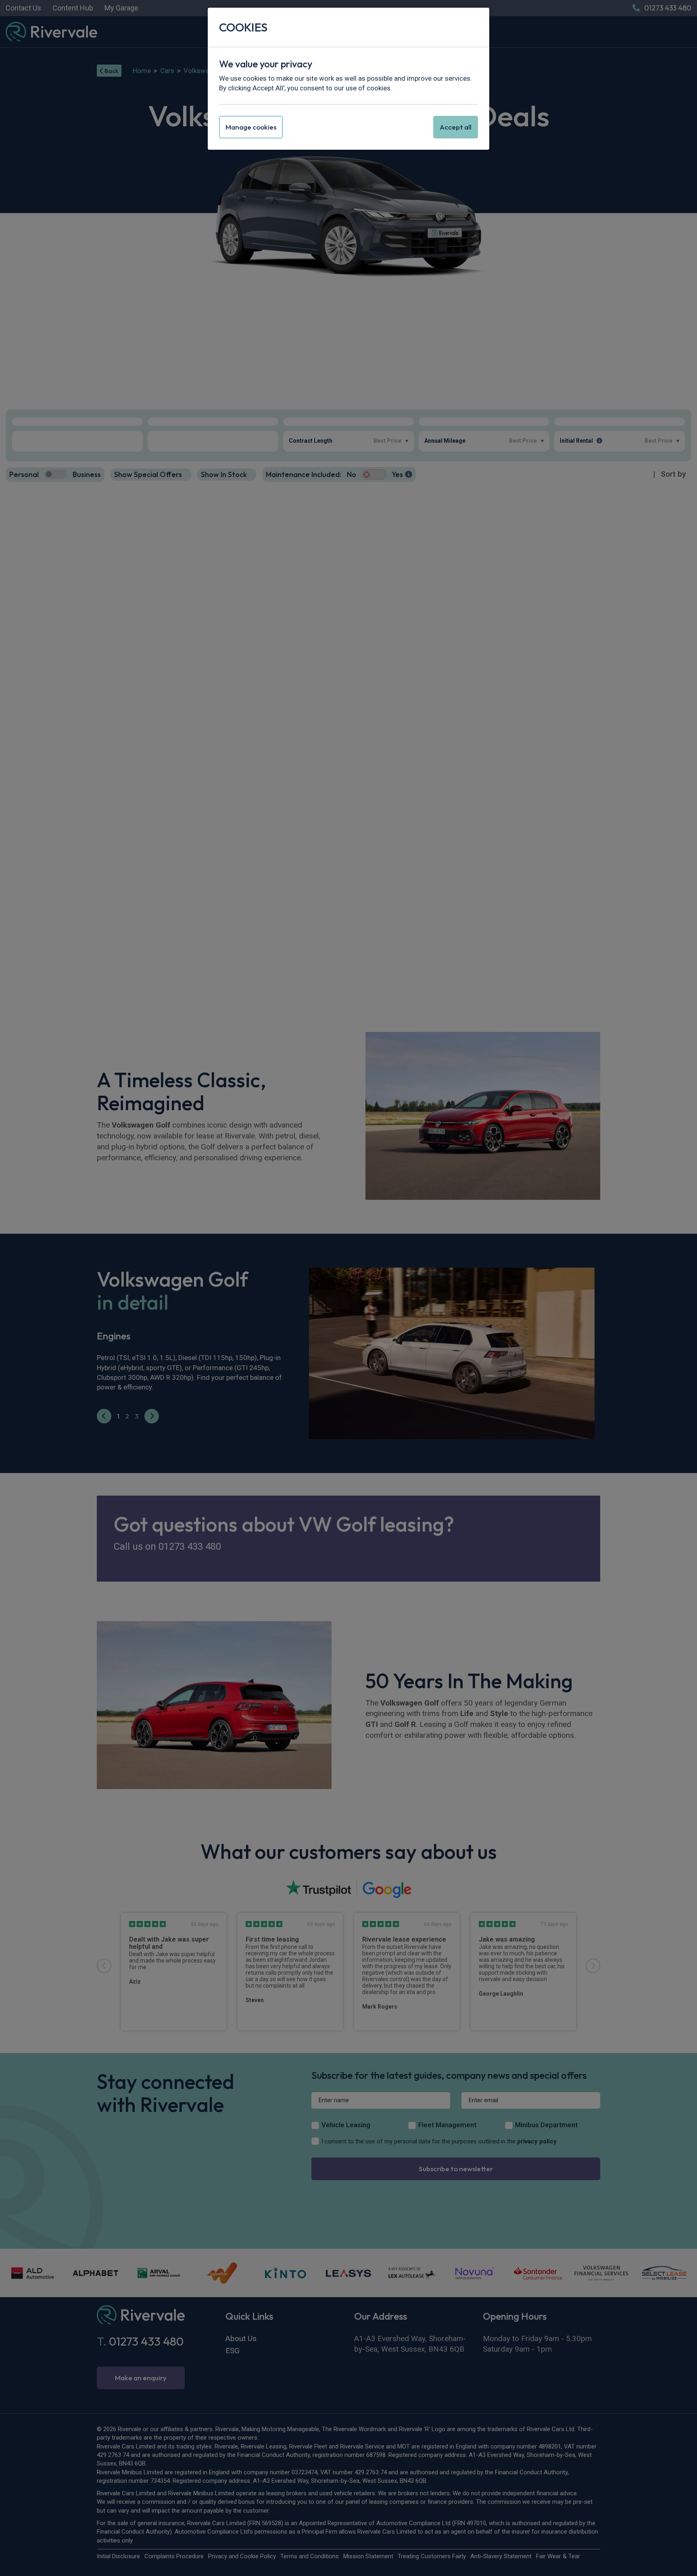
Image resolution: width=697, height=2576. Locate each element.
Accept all (456, 127)
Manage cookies (251, 127)
